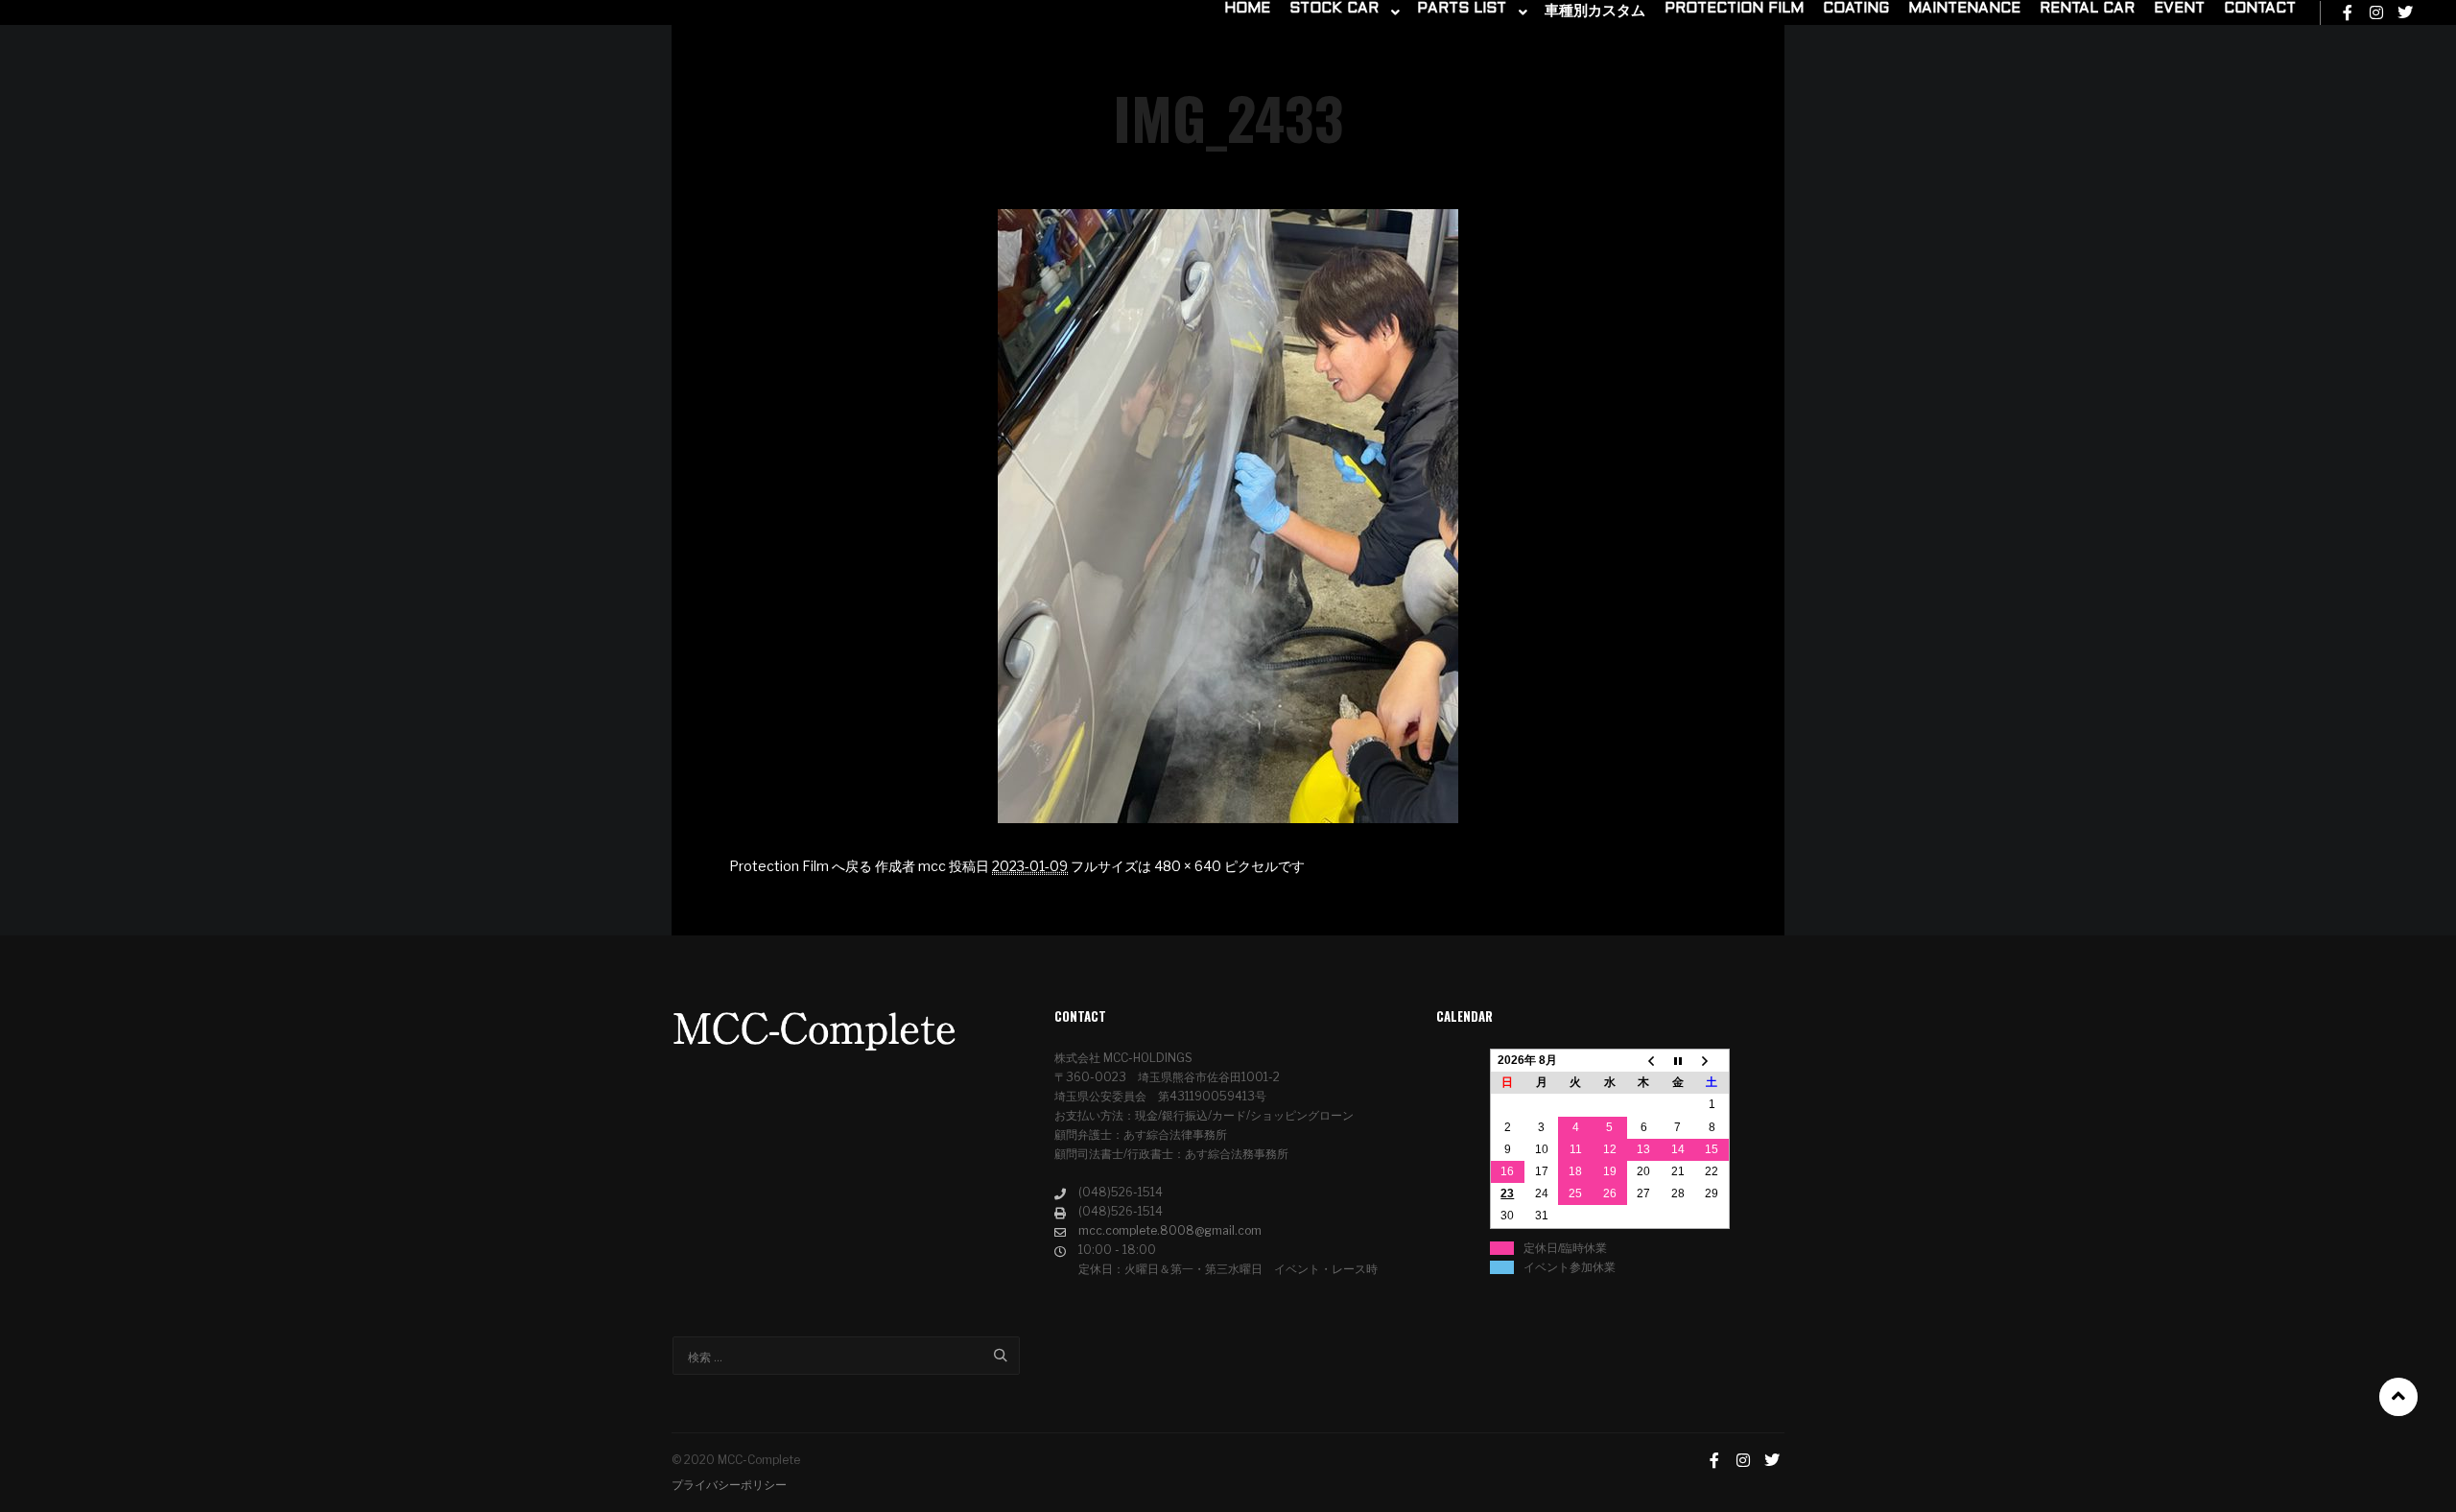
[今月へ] (1678, 1061)
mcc (932, 866)
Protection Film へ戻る (801, 866)
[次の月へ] (1712, 1061)
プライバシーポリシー (729, 1485)
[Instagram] (2376, 12)
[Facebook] (2348, 12)
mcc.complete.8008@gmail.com (1170, 1230)
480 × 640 (1188, 866)
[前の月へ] (1644, 1061)
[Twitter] (2405, 12)
